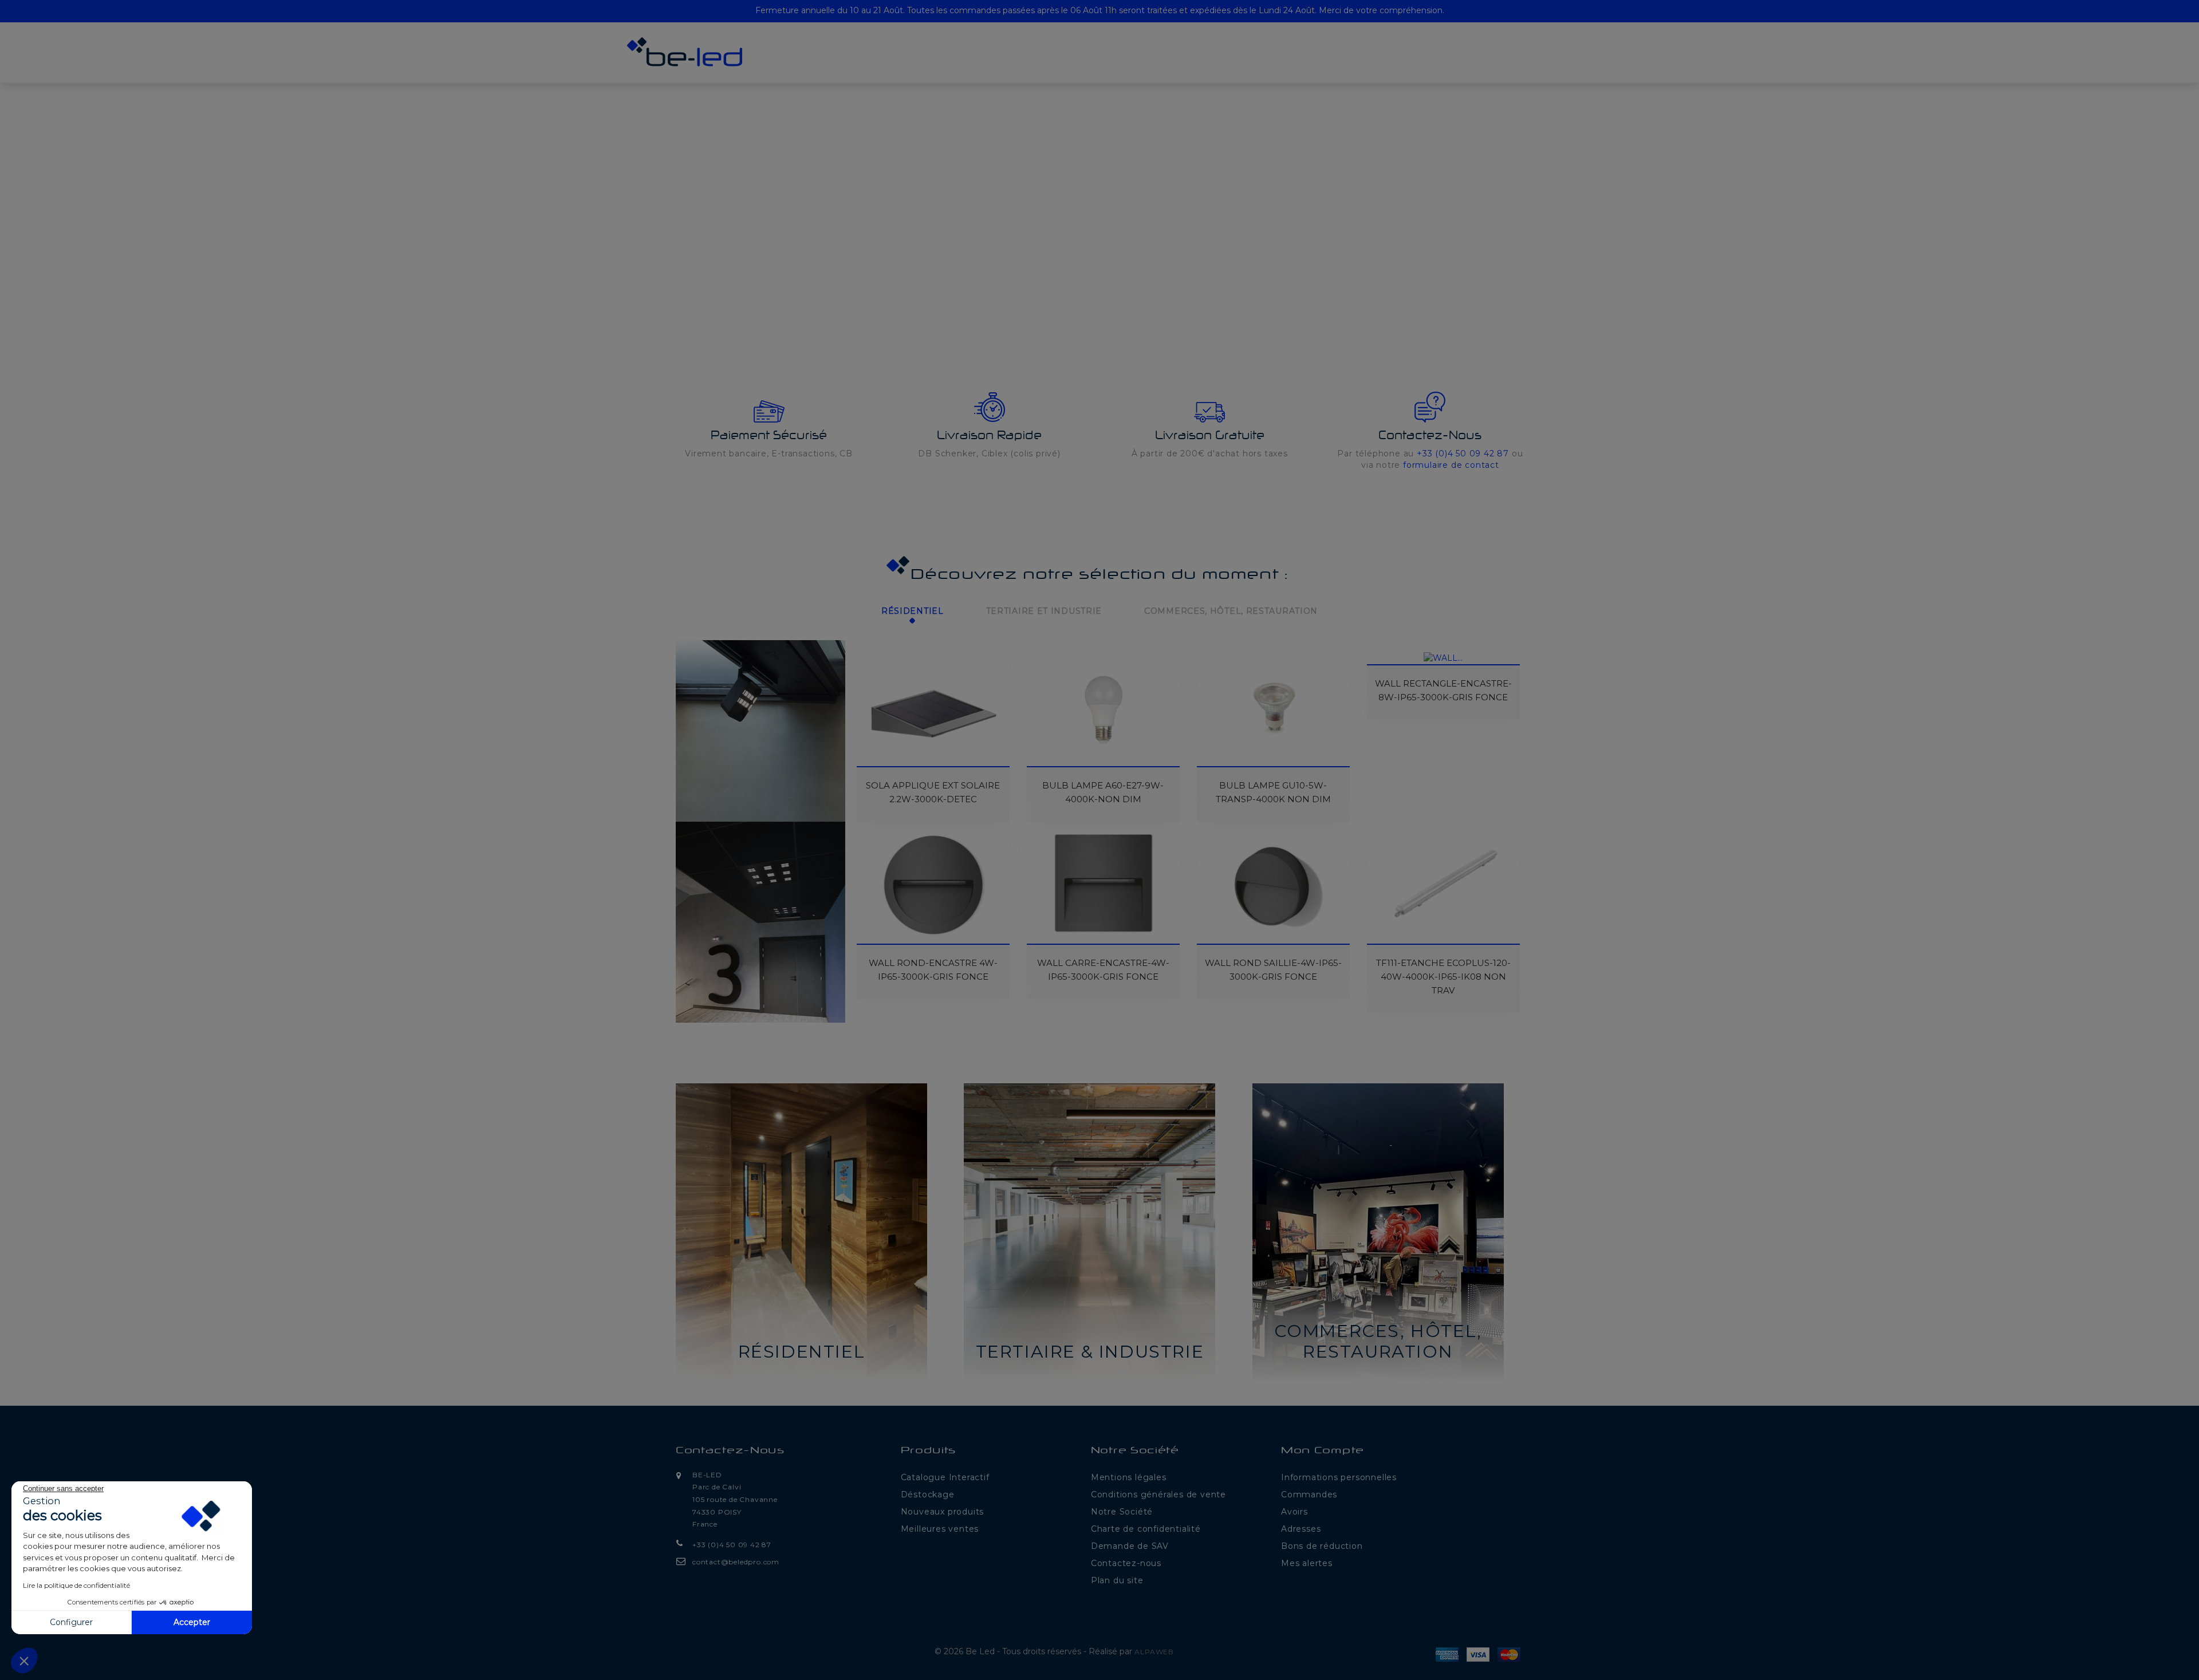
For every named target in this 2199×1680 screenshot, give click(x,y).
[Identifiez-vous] (1557, 56)
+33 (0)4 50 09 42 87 (1463, 453)
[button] (66, 179)
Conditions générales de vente (1158, 1494)
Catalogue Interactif (945, 1477)
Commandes (1309, 1494)
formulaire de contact (1451, 465)
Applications (941, 63)
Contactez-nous (730, 1451)
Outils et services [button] (1038, 63)
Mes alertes (1307, 1563)
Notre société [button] (1138, 63)
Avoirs (1294, 1512)
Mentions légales (1129, 1477)
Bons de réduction (1322, 1546)
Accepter (192, 1622)
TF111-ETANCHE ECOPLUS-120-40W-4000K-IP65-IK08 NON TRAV (1443, 977)
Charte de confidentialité (1146, 1529)
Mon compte (1323, 1451)
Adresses (1301, 1529)
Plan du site (1117, 1580)
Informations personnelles (1339, 1477)
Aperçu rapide (872, 676)
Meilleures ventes (940, 1529)
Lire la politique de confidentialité (76, 1585)
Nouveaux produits (943, 1512)
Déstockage (1225, 63)
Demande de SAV (1130, 1546)
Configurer (71, 1622)
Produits (865, 63)
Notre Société (1122, 1512)
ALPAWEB (1154, 1652)
